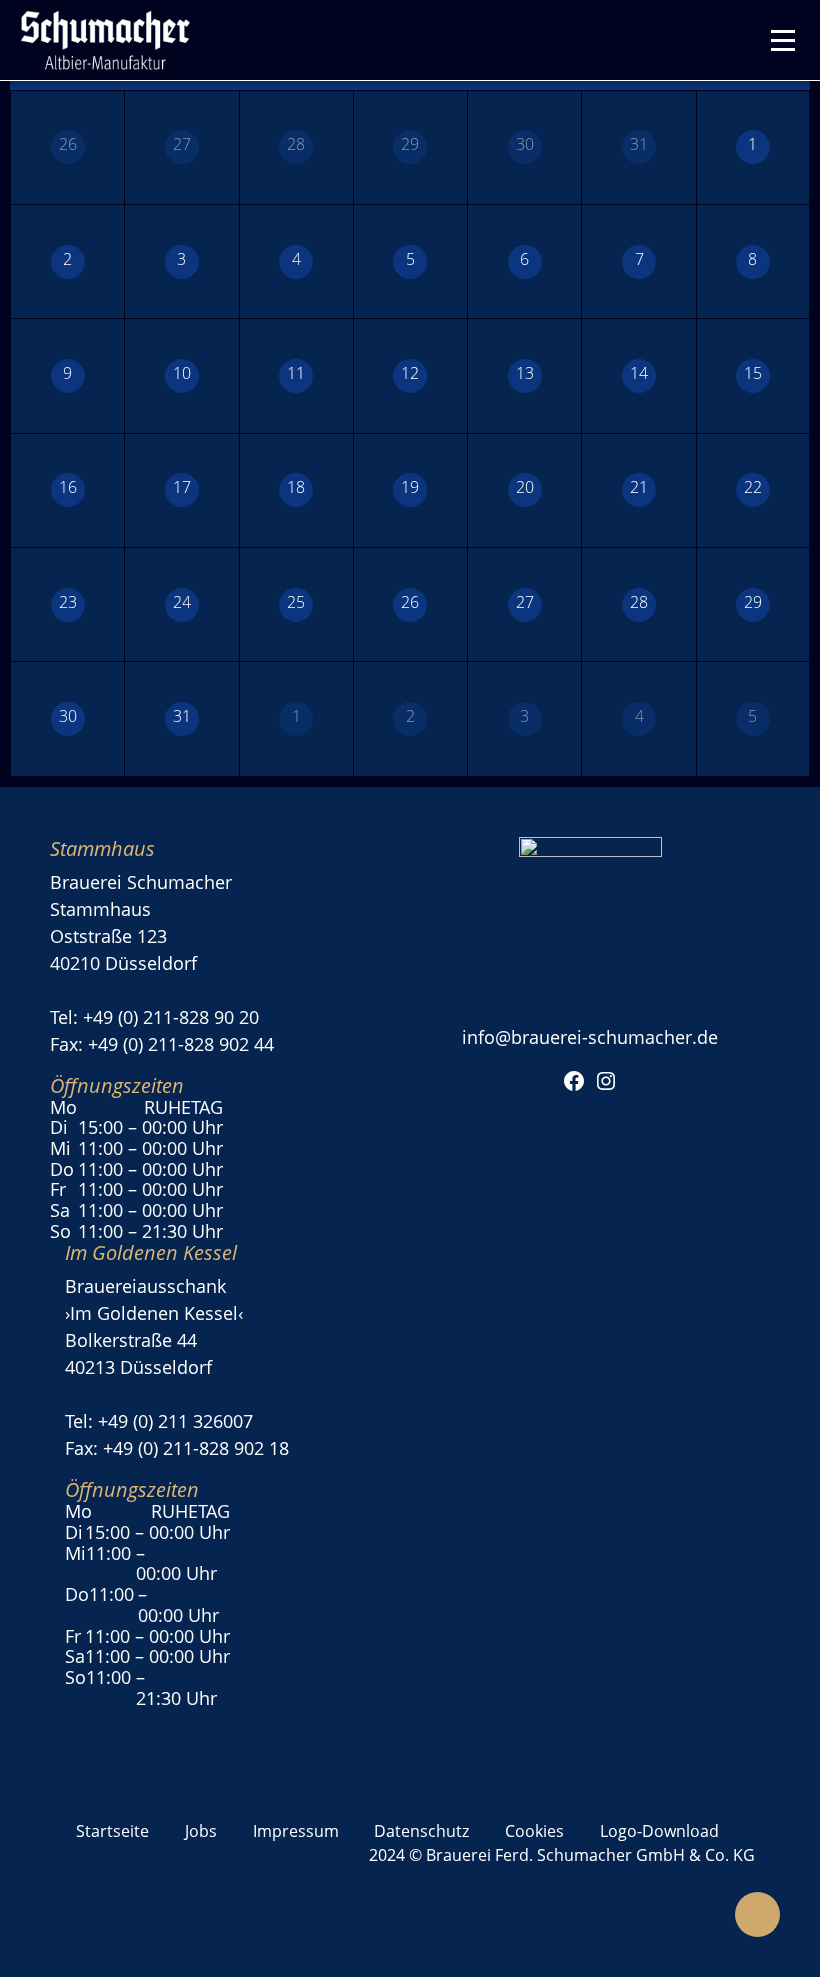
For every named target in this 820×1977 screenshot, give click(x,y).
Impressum (296, 1831)
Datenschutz (421, 1831)
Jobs (201, 1831)
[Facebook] (574, 1079)
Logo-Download (659, 1831)
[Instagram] (606, 1079)
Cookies (534, 1831)
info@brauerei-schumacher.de (590, 1037)
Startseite (112, 1831)
